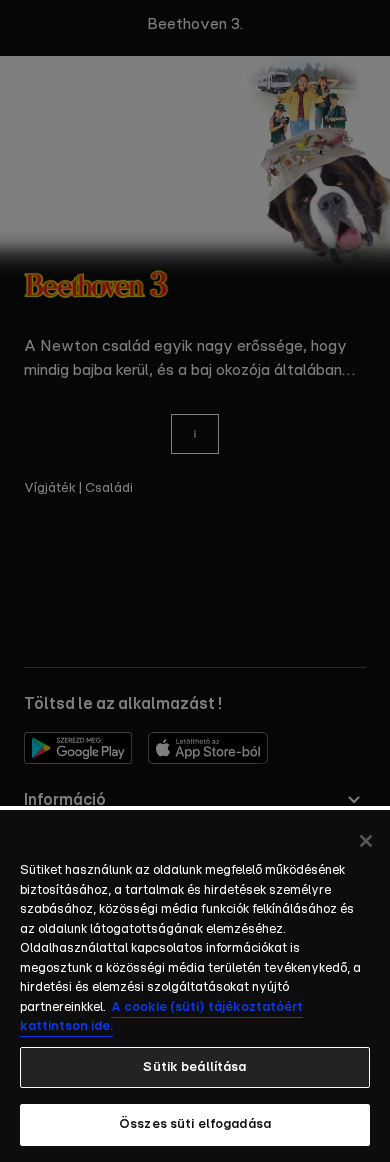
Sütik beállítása (194, 1067)
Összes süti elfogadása (195, 1124)
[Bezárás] (366, 841)
